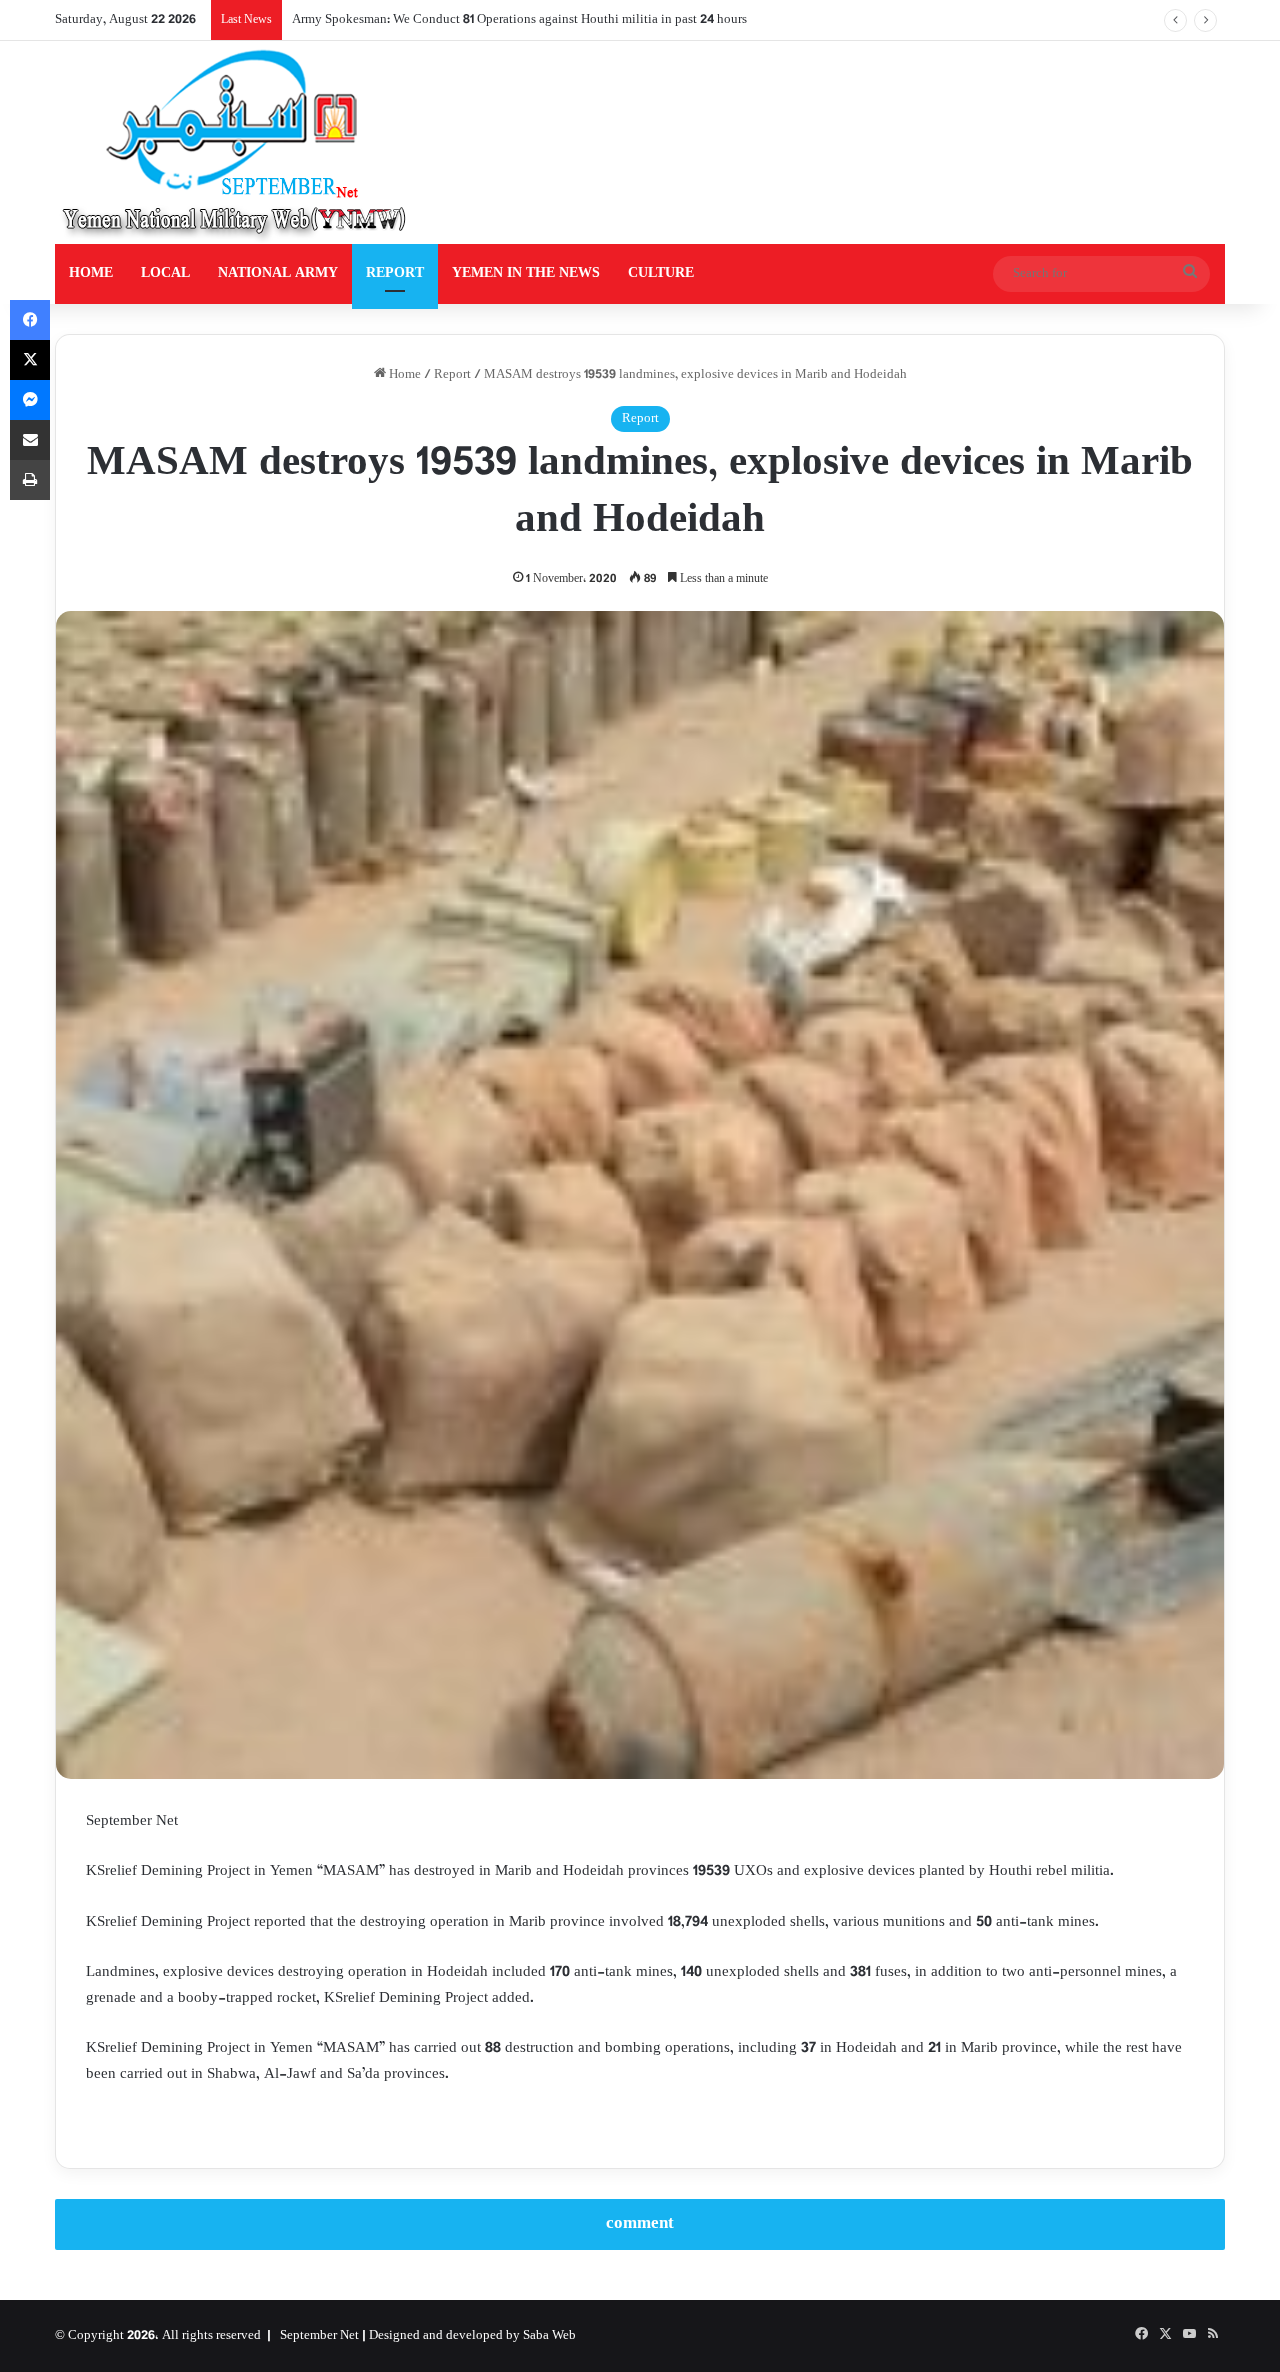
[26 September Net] (236, 142)
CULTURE (661, 273)
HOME (91, 273)
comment (640, 2224)
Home (403, 375)
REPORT (395, 273)
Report (452, 375)
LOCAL (165, 273)
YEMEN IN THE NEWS (526, 273)
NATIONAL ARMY (278, 273)
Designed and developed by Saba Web (472, 2336)
